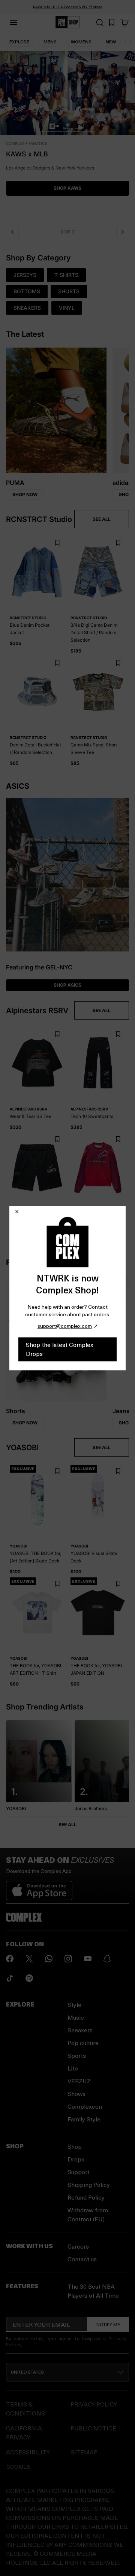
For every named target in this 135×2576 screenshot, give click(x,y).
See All (67, 1825)
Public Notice (93, 2428)
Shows (76, 2094)
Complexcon (85, 2106)
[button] (67, 136)
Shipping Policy (89, 2184)
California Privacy (24, 2433)
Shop (75, 2146)
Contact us (82, 2259)
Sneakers (80, 2030)
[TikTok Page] (10, 1978)
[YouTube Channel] (88, 1959)
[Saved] (112, 22)
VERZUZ (79, 2081)
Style (74, 2004)
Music (76, 2017)
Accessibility (28, 2452)
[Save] (57, 543)
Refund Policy (86, 2197)
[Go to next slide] (123, 232)
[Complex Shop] (67, 22)
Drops (76, 2159)
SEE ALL (102, 519)
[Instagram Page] (68, 1959)
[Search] (100, 22)
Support (79, 2172)
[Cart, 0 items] (124, 22)
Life (73, 2068)
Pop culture (83, 2043)
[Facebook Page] (10, 1959)
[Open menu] (13, 22)
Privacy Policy (94, 2404)
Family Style (84, 2119)
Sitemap (84, 2452)
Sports (77, 2055)
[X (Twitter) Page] (29, 1959)
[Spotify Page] (29, 1978)
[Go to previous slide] (12, 232)
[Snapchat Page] (107, 1959)
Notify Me (108, 2324)
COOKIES (18, 2467)
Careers (78, 2246)
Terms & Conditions (25, 2409)
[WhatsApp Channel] (49, 1959)
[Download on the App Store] (39, 1888)
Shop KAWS (67, 188)
